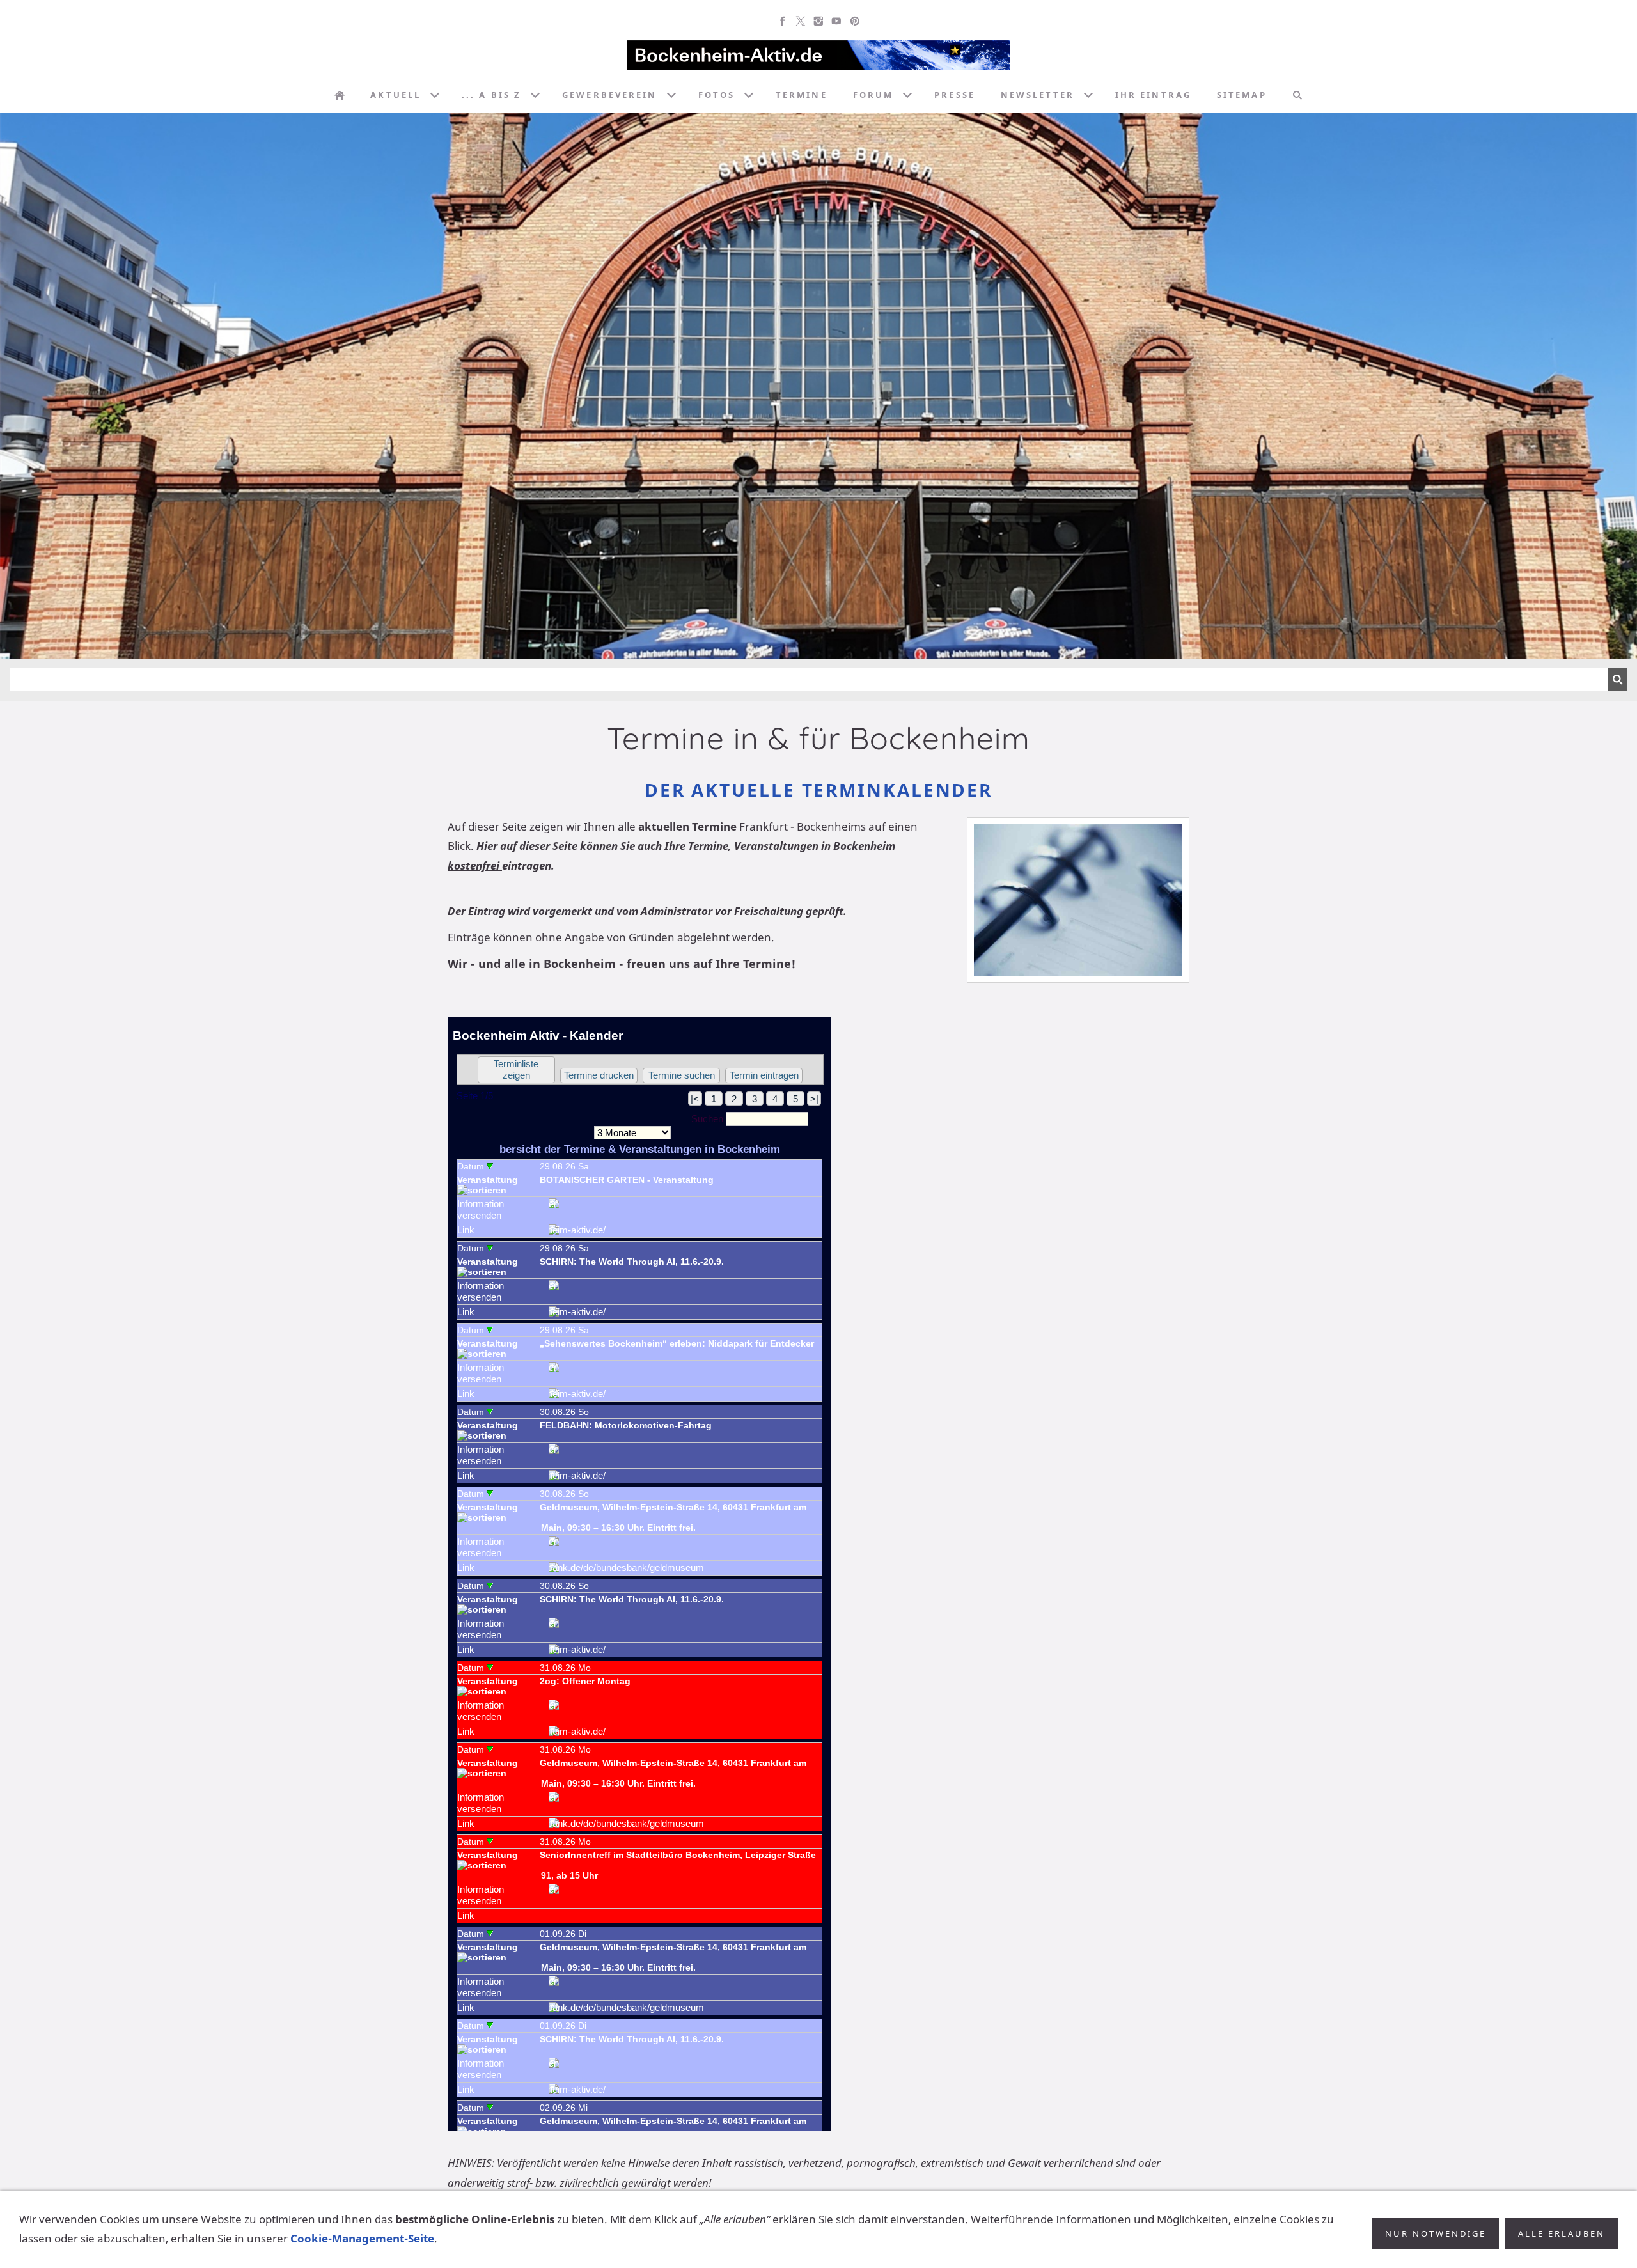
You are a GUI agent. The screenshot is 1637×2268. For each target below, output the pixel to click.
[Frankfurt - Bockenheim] (340, 95)
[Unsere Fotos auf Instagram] (818, 21)
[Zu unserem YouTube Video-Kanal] (836, 21)
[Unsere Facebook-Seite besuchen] (783, 21)
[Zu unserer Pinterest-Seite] (854, 21)
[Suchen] (1297, 95)
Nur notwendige (1436, 2233)
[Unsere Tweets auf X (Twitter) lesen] (801, 21)
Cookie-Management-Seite (362, 2238)
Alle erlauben (1562, 2233)
